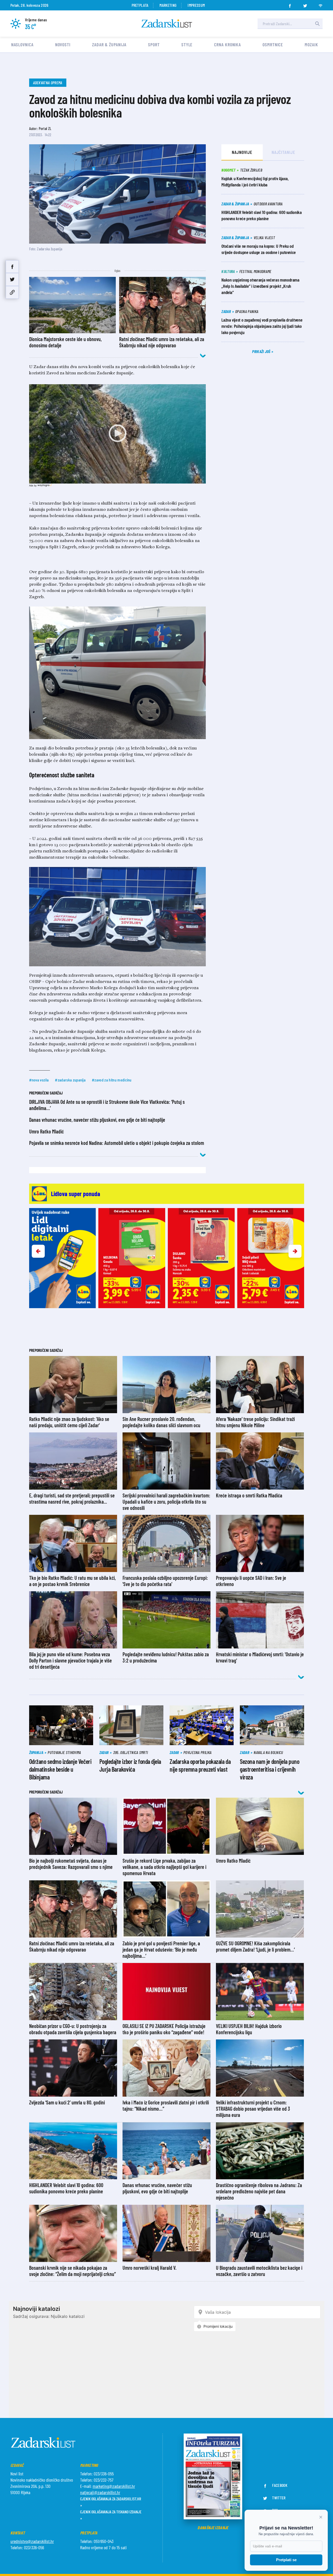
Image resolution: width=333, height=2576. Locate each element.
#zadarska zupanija (70, 1080)
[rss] (321, 4)
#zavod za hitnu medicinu (112, 1080)
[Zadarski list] (167, 24)
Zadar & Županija (109, 44)
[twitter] (305, 4)
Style (187, 44)
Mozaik (311, 44)
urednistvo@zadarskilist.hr (32, 2541)
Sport (154, 44)
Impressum (196, 5)
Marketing (168, 5)
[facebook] (290, 4)
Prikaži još (262, 351)
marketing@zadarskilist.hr (114, 2486)
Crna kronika (228, 44)
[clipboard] (12, 292)
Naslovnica (22, 44)
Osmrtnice (273, 44)
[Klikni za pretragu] (317, 24)
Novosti (63, 44)
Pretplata (140, 5)
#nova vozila (39, 1080)
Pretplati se (286, 2560)
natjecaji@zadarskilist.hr (100, 2492)
